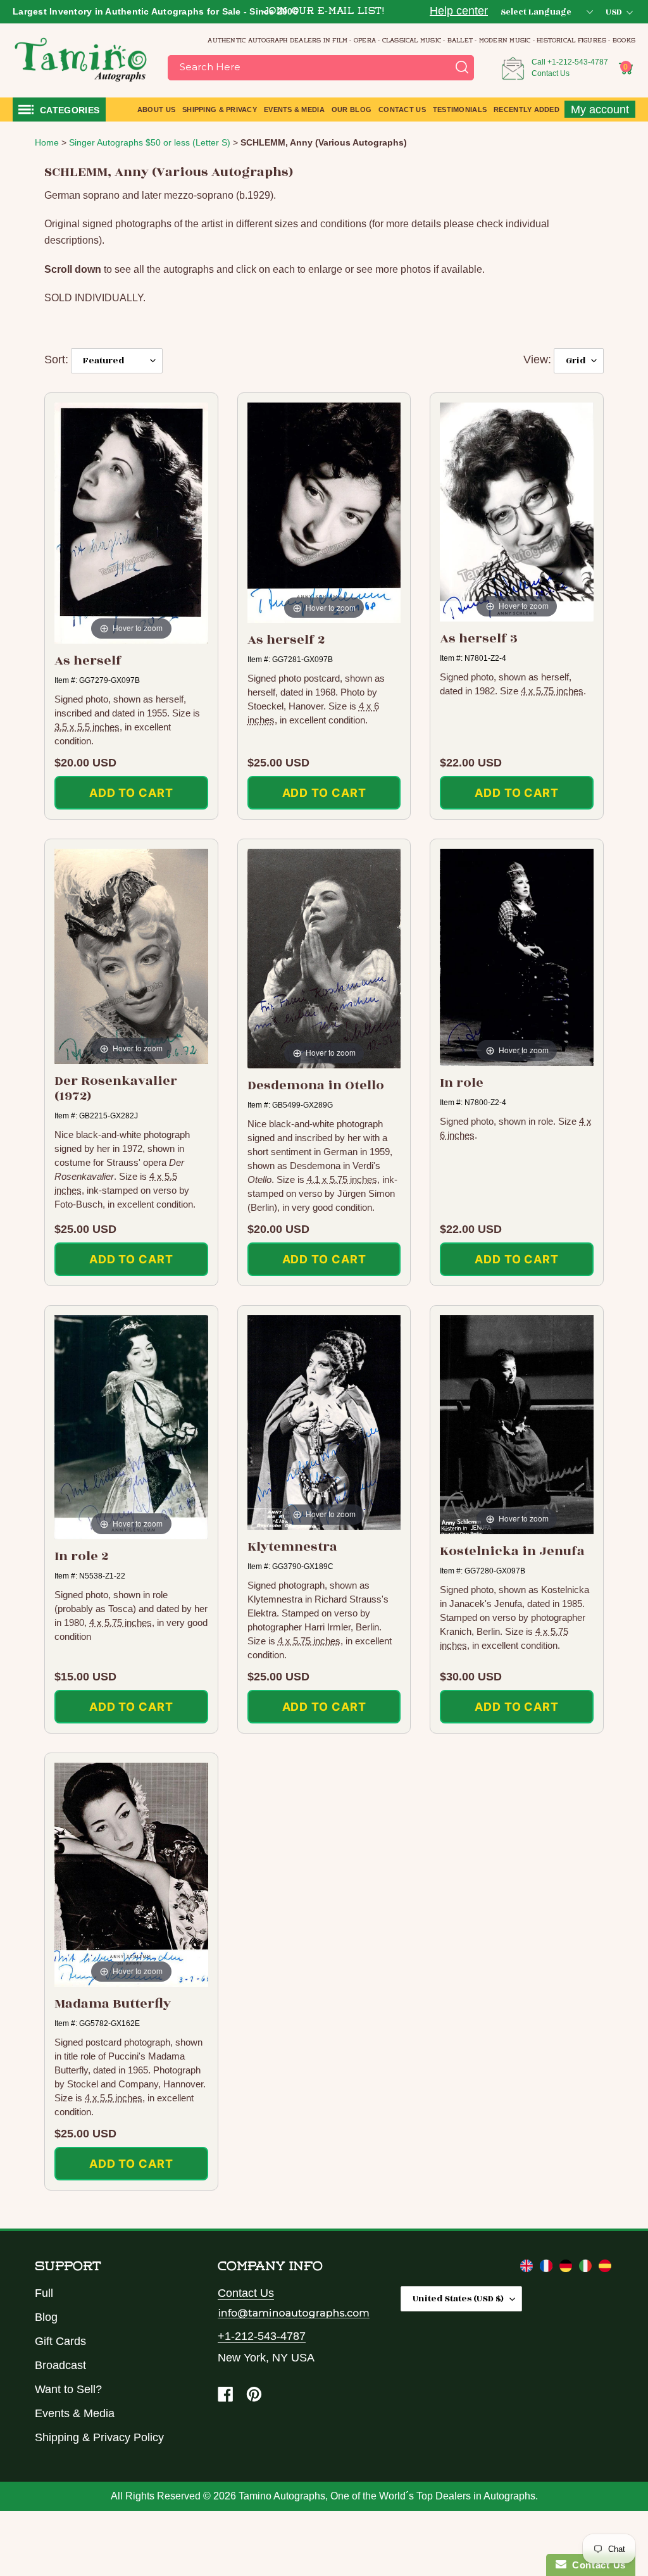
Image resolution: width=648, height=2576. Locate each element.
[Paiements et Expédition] (548, 2268)
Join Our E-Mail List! (324, 12)
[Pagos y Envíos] (605, 2268)
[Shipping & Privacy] (528, 2268)
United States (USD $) (458, 2298)
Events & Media (75, 2413)
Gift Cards (60, 2341)
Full (44, 2293)
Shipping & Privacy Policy (99, 2437)
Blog (46, 2317)
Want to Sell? (68, 2389)
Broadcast (60, 2365)
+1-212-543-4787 (578, 62)
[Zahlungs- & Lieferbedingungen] (567, 2268)
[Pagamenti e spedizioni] (587, 2268)
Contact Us (551, 73)
